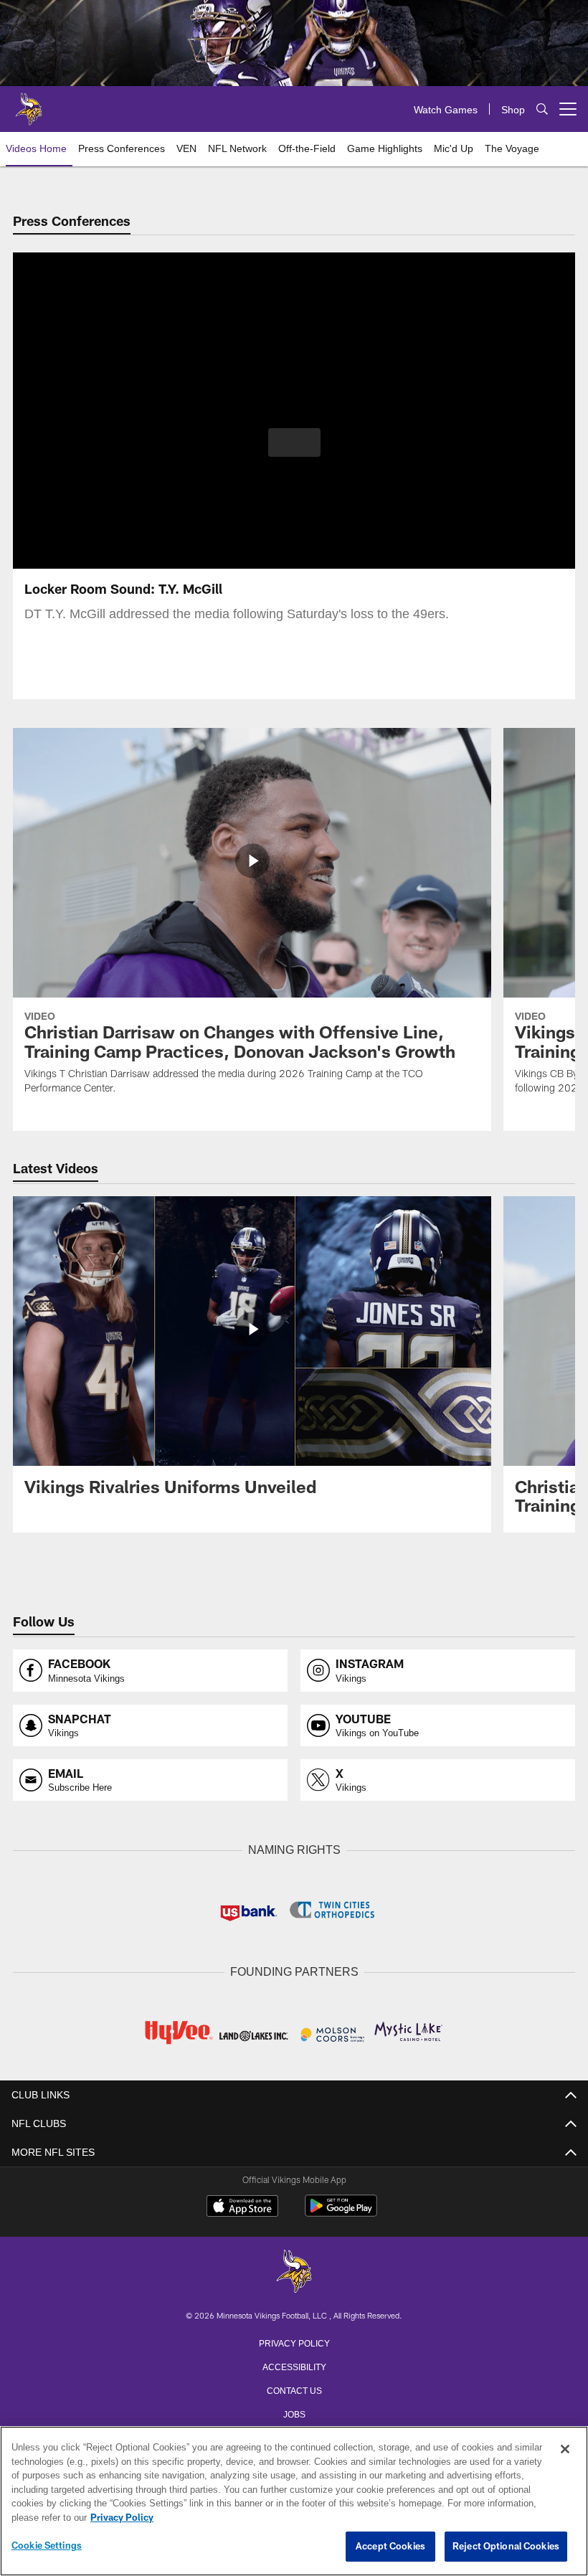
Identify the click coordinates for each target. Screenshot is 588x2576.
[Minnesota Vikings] (294, 2271)
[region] (294, 2501)
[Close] (565, 2450)
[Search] (542, 109)
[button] (294, 442)
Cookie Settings (47, 2546)
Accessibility (294, 2364)
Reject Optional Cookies (506, 2547)
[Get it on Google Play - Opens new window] (341, 2211)
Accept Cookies (390, 2547)
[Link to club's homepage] (29, 103)
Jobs (294, 2412)
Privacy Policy (294, 2341)
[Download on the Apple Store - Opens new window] (242, 2206)
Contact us (294, 2388)
